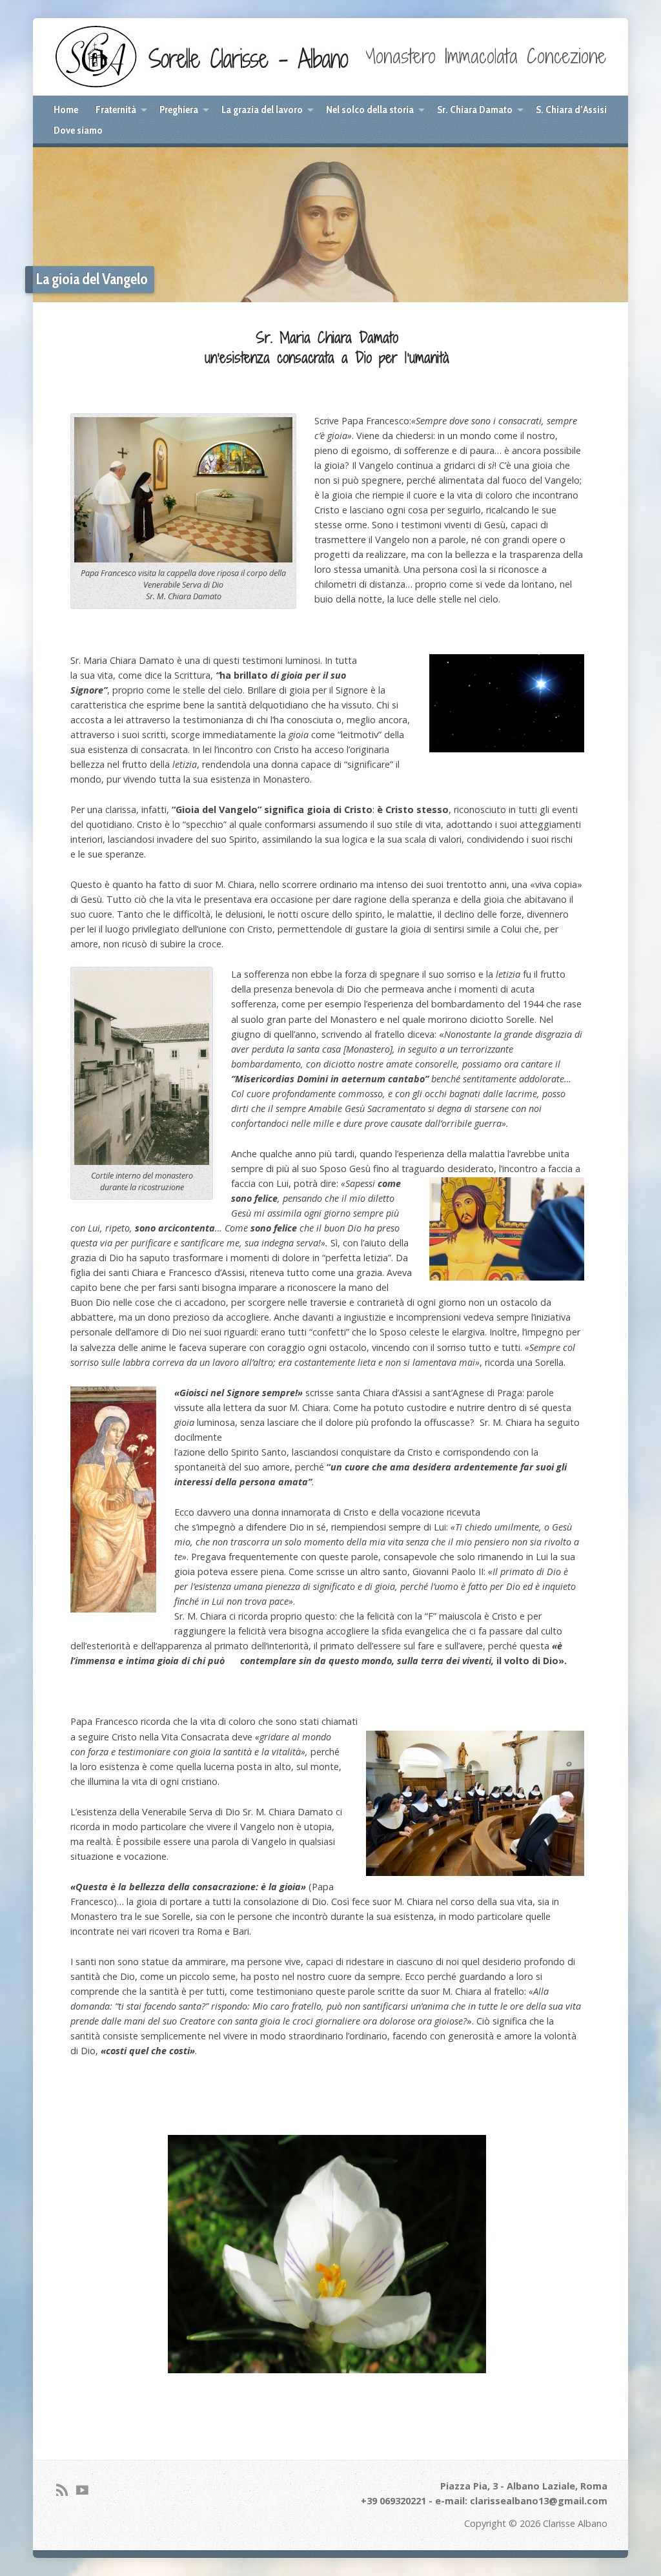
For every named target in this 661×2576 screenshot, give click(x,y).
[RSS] (62, 2490)
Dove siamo (78, 130)
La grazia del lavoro (262, 109)
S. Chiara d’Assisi (571, 109)
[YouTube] (82, 2490)
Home (66, 109)
